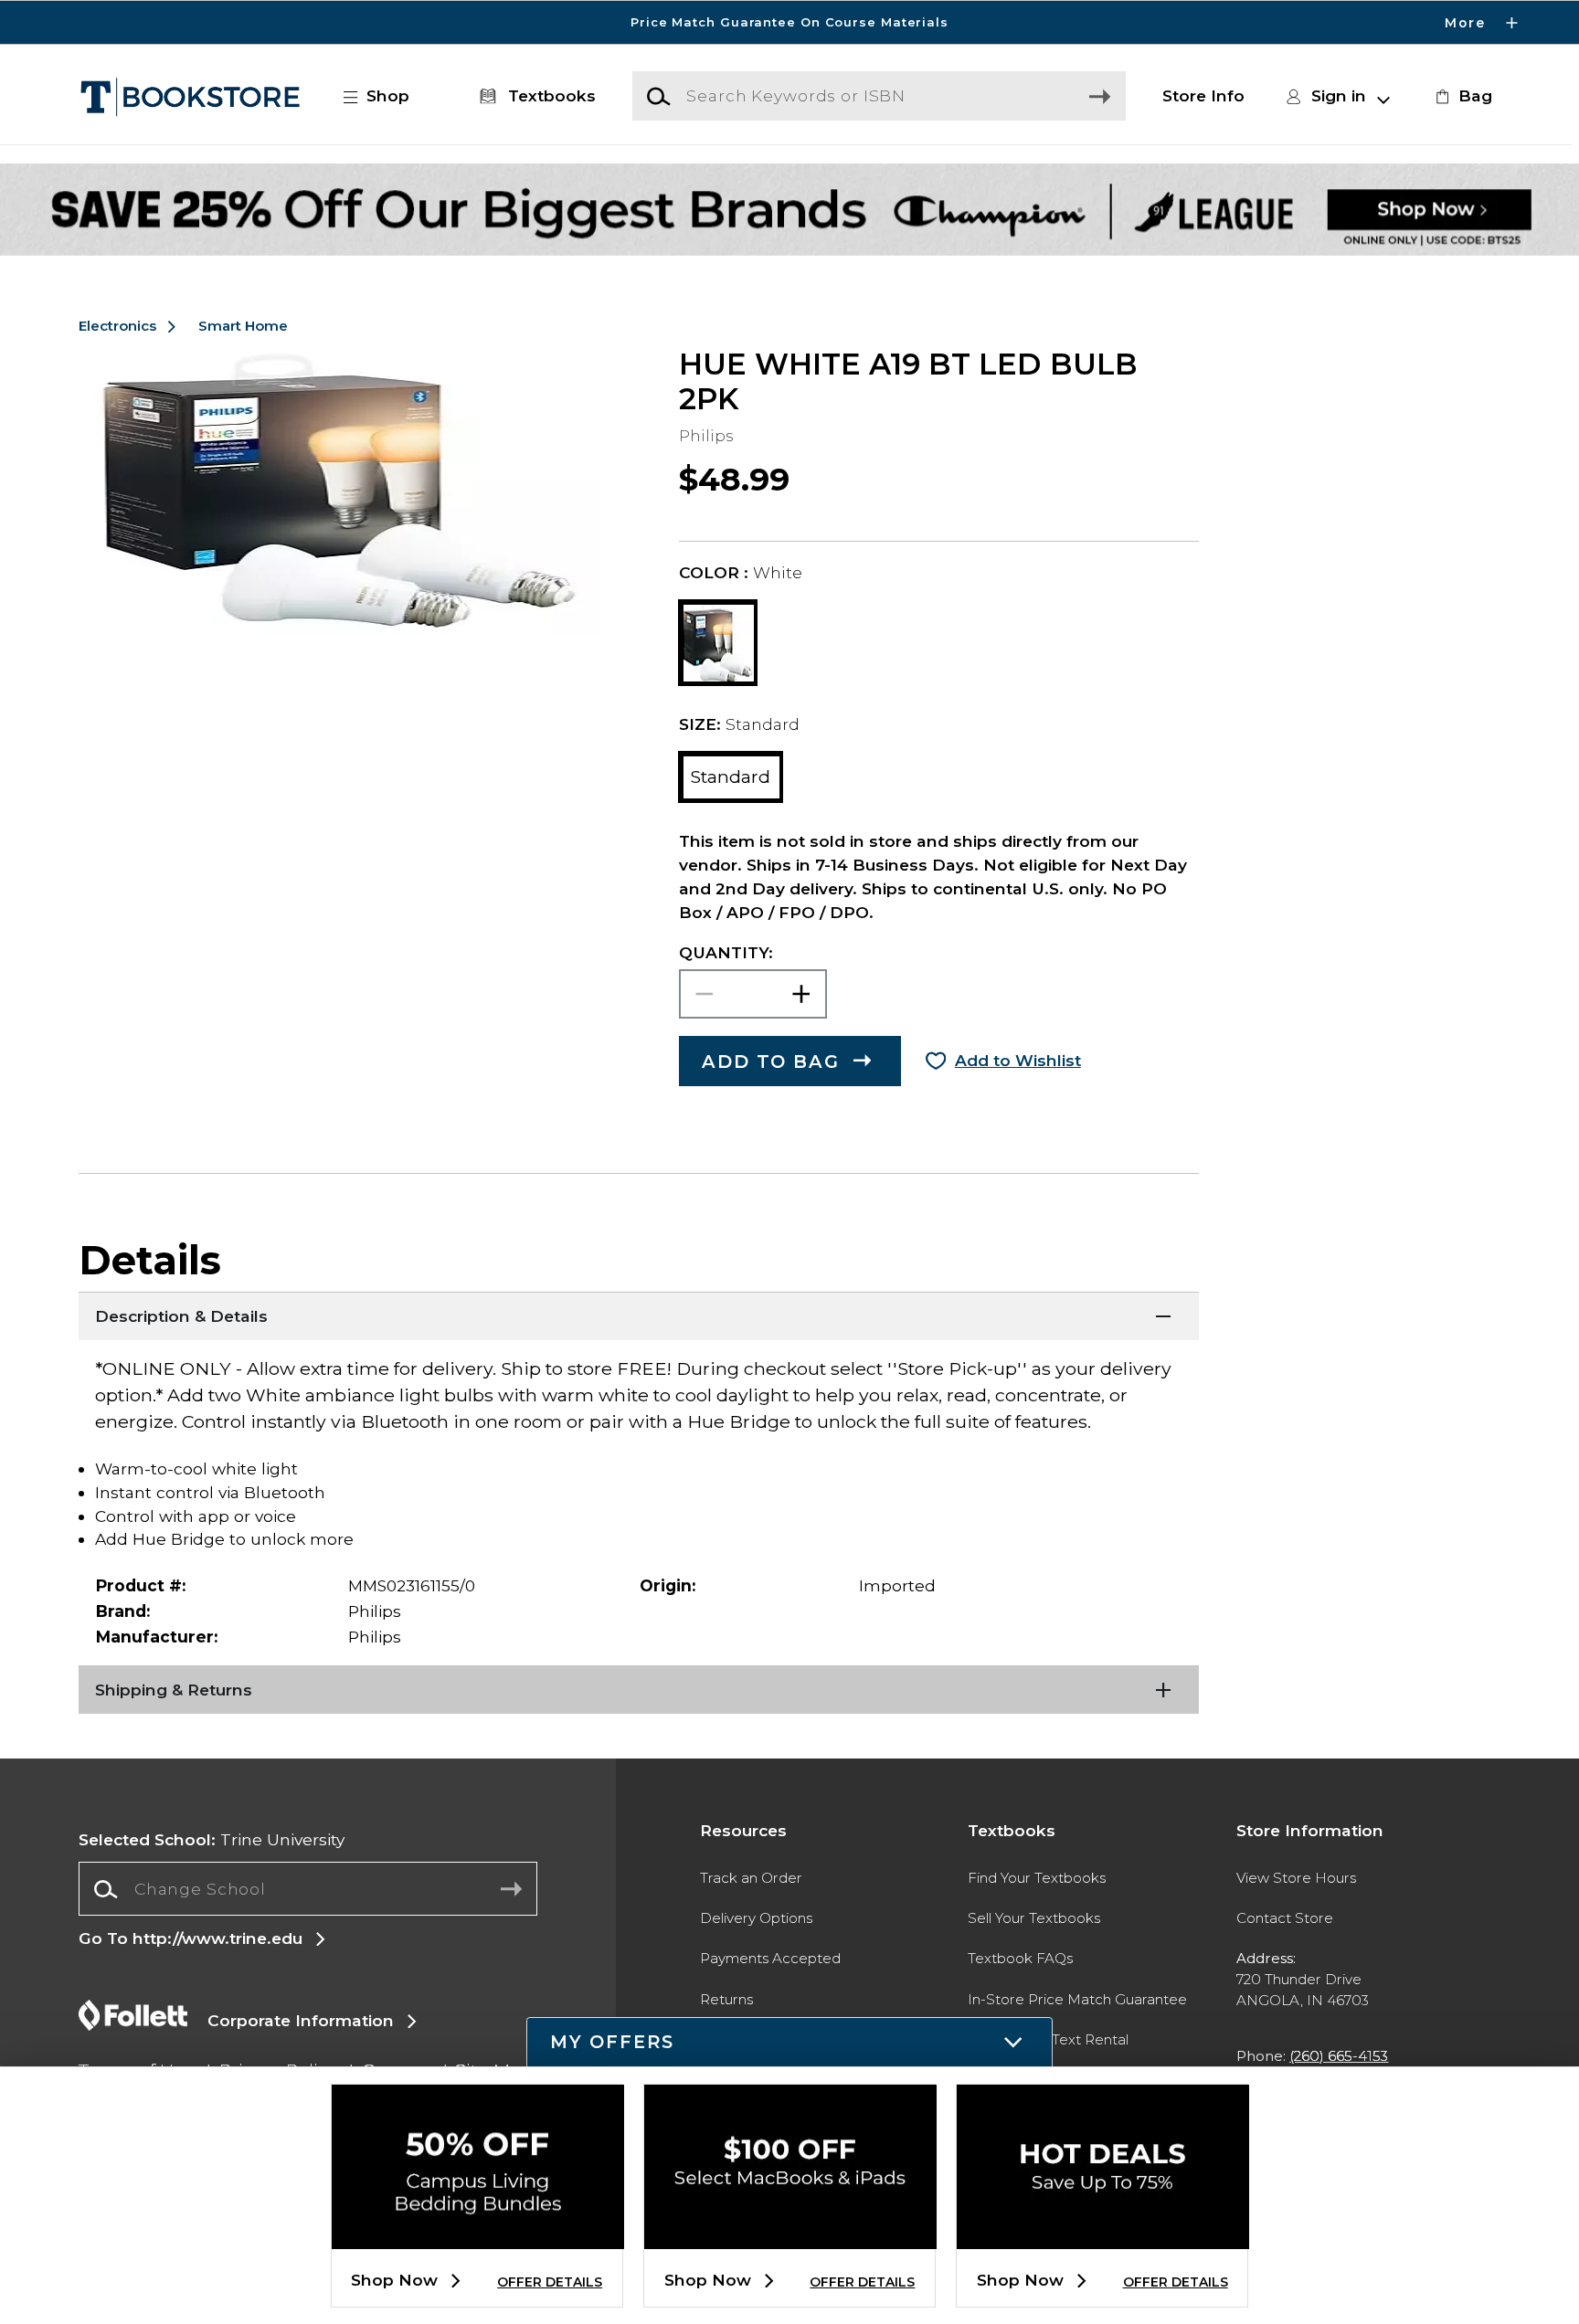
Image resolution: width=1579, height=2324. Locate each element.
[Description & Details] (639, 1315)
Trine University (212, 1839)
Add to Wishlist (1018, 1060)
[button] (789, 22)
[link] (1461, 96)
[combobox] (307, 1889)
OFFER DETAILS (550, 2282)
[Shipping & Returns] (639, 1688)
